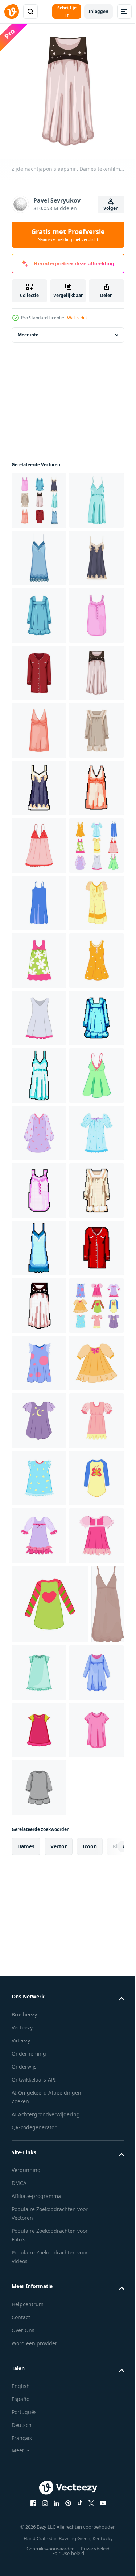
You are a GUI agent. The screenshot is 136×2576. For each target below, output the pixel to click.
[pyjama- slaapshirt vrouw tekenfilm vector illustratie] (39, 1829)
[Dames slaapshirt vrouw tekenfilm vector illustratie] (39, 1369)
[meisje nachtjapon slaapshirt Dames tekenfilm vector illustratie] (39, 564)
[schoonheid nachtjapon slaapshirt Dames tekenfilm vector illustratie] (39, 1024)
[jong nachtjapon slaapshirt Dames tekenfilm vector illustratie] (39, 679)
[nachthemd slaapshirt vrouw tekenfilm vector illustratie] (39, 1311)
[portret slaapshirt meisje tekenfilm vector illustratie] (39, 2462)
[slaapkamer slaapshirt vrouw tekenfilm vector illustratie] (39, 1771)
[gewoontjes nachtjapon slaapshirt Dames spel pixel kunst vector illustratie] (39, 1599)
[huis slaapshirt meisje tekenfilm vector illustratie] (39, 2289)
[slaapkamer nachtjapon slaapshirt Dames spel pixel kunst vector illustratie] (39, 2059)
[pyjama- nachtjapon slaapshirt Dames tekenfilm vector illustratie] (39, 966)
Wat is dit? (77, 318)
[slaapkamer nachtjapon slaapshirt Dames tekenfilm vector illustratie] (39, 851)
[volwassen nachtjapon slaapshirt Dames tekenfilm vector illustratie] (39, 794)
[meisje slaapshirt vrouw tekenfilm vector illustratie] (39, 1714)
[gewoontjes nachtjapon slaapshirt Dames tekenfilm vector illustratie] (39, 736)
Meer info (28, 341)
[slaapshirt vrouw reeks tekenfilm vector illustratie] (39, 1254)
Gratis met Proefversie (68, 235)
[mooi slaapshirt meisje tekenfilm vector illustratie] (39, 2347)
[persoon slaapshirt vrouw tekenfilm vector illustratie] (39, 1541)
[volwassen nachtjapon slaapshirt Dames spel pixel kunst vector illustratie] (39, 1886)
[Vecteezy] (12, 12)
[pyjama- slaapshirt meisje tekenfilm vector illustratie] (39, 2519)
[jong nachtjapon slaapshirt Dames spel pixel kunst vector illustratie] (39, 1081)
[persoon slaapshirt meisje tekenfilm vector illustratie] (39, 2231)
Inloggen (98, 11)
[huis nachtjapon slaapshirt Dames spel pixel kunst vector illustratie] (39, 2001)
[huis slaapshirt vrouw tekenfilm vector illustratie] (39, 1426)
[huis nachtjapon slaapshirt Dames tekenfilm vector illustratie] (39, 621)
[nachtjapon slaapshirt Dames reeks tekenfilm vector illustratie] (39, 506)
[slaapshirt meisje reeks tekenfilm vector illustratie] (39, 2174)
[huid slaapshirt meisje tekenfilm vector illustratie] (39, 2404)
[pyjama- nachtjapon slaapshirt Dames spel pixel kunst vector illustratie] (39, 1139)
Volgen (111, 208)
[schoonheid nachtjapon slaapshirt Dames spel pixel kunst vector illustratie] (39, 1944)
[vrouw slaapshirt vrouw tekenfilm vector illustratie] (39, 1196)
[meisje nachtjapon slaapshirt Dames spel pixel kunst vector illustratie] (39, 1656)
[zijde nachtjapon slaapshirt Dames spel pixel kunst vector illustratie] (39, 2116)
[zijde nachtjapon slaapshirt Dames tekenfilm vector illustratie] (39, 909)
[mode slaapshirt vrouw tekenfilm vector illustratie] (39, 1484)
